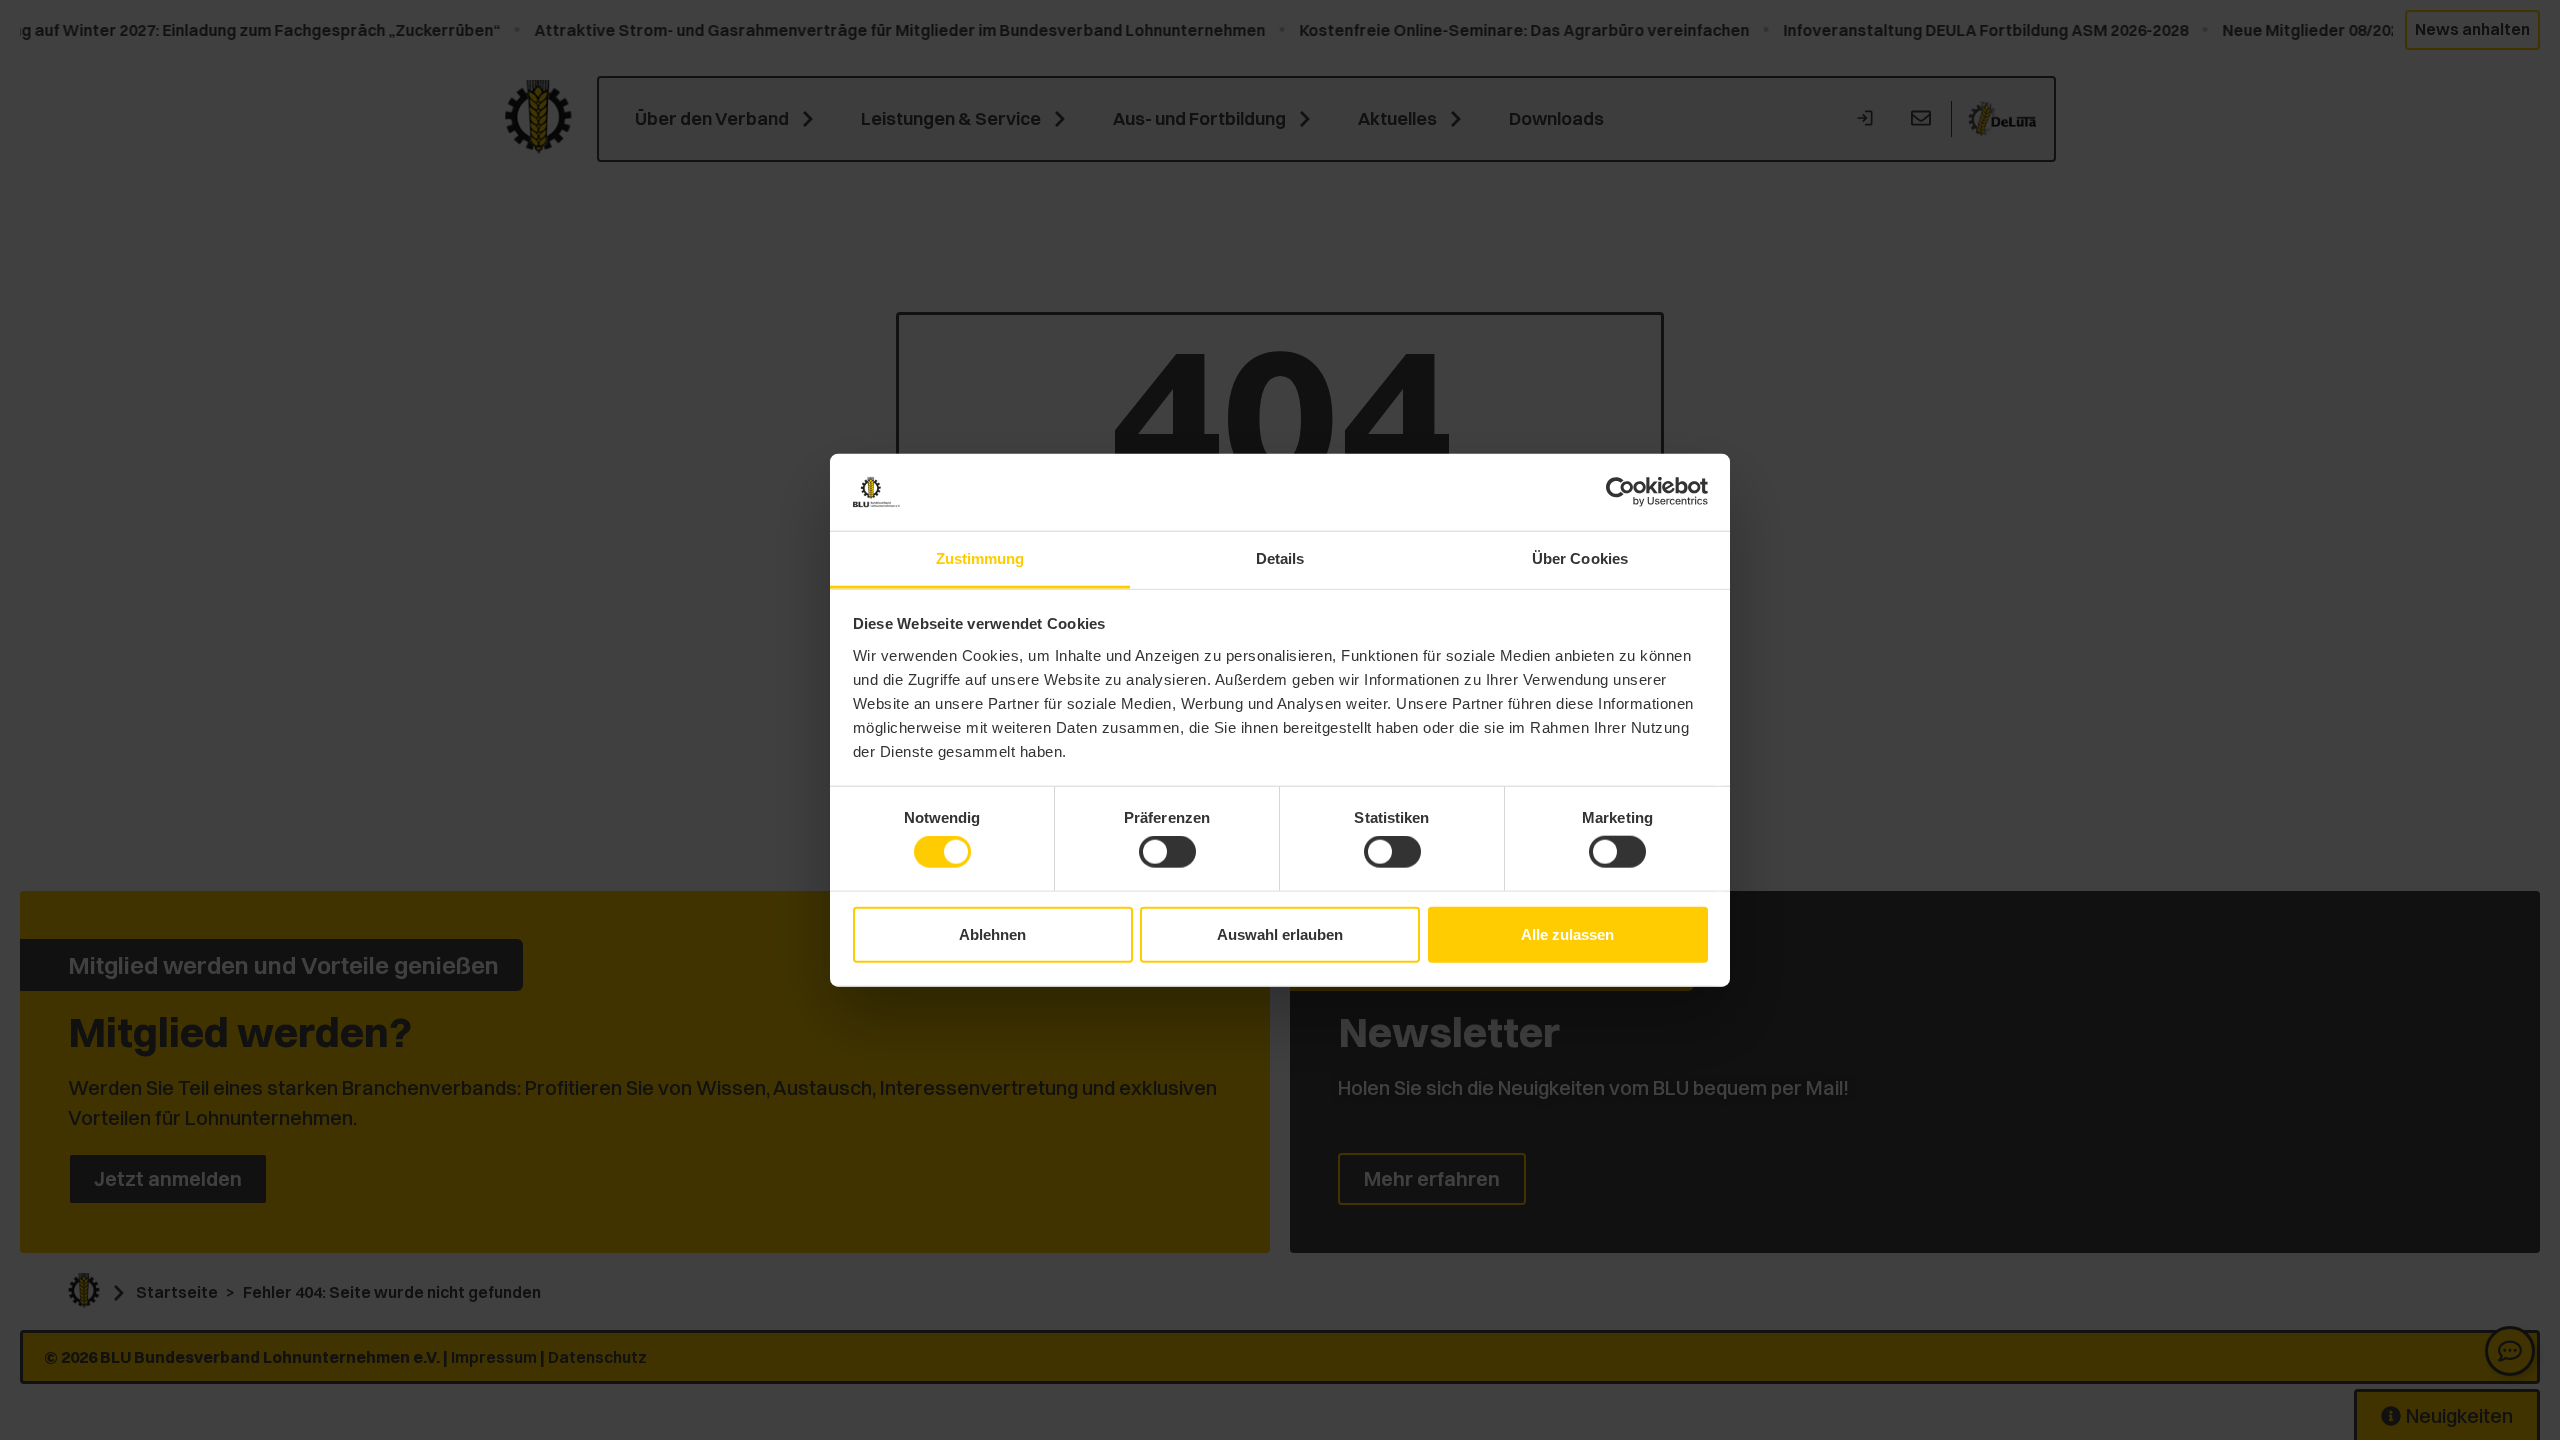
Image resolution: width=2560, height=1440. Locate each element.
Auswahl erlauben (1280, 933)
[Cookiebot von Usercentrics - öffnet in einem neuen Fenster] (1620, 492)
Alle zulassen (1567, 933)
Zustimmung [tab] (980, 558)
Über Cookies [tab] (1580, 558)
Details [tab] (1280, 558)
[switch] (1167, 852)
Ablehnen (992, 933)
